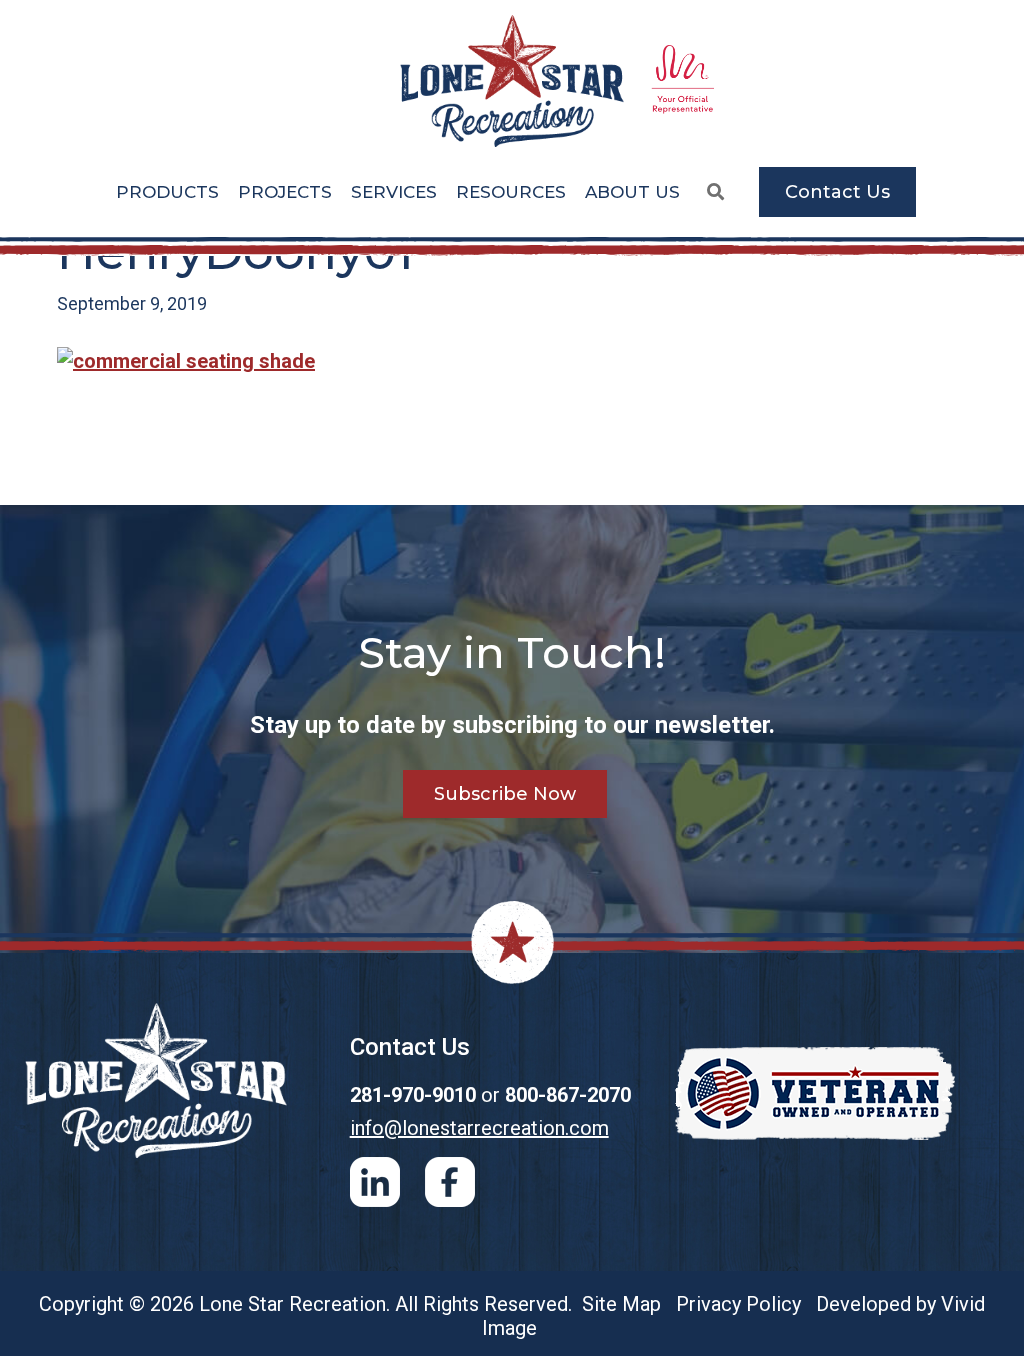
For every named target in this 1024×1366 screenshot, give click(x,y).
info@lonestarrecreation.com (479, 1128)
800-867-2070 (568, 1095)
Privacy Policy (738, 1304)
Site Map (621, 1304)
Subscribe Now (505, 794)
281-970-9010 (413, 1095)
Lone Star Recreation (512, 81)
